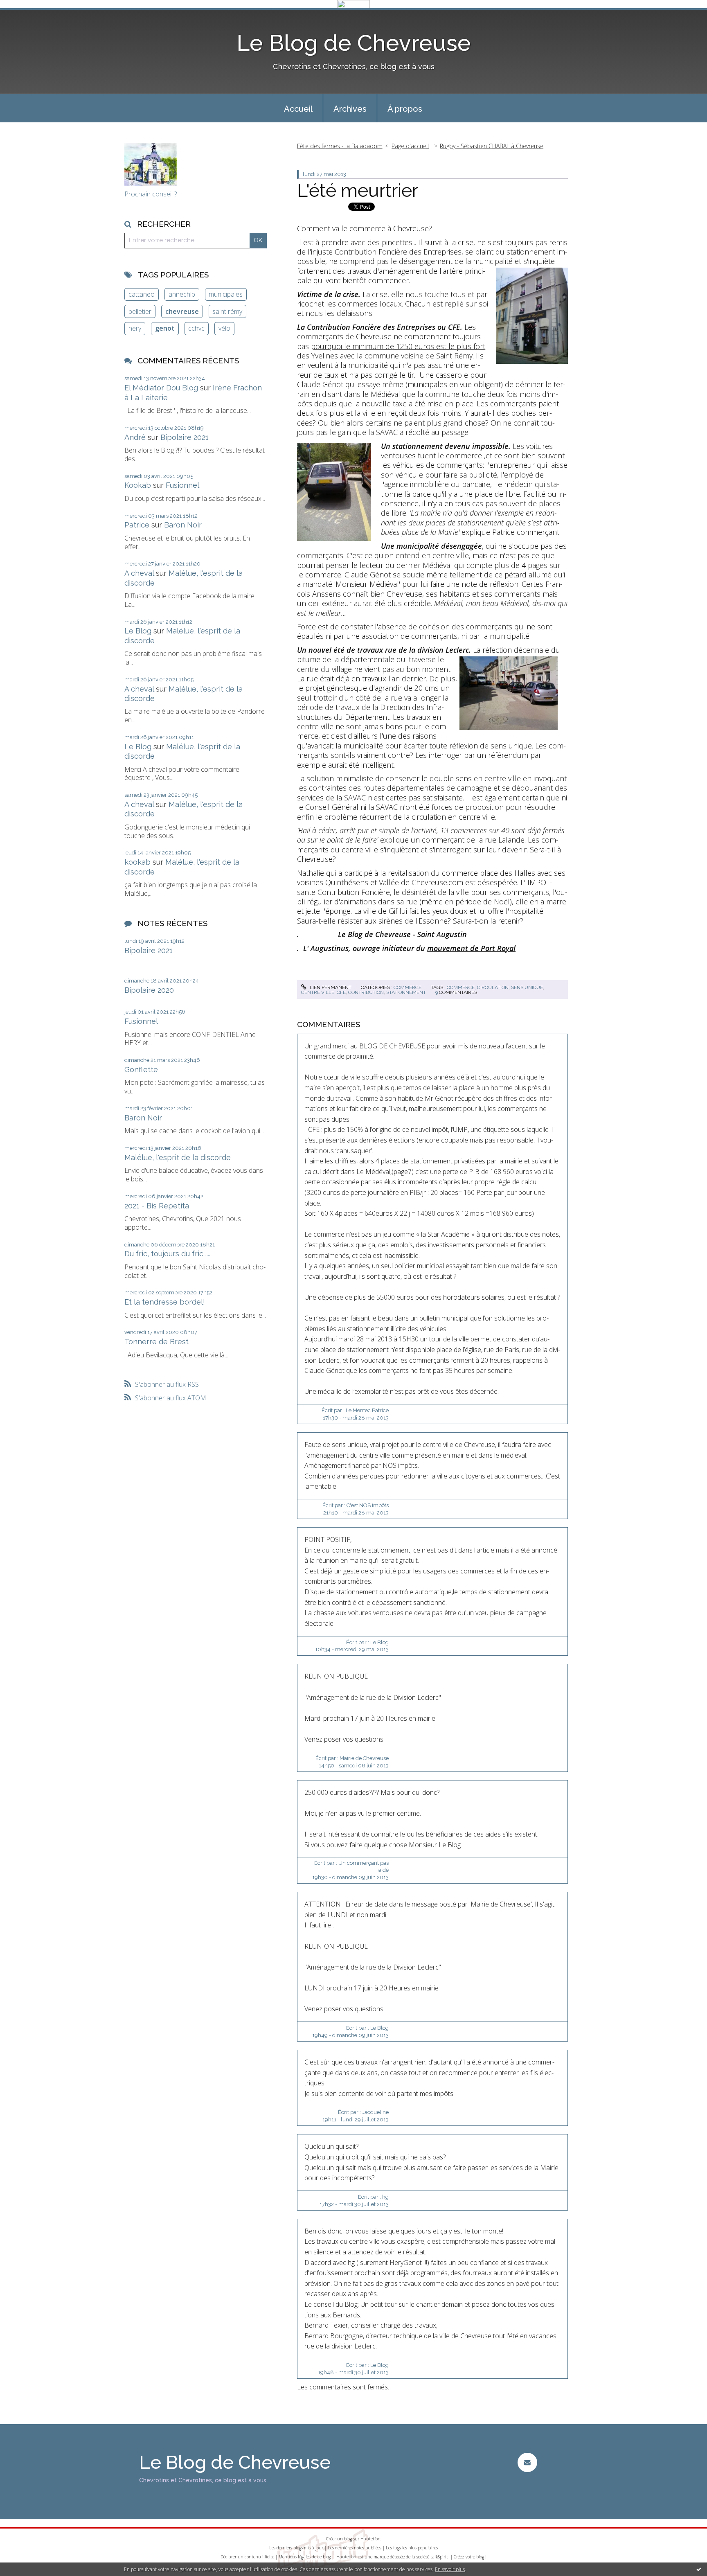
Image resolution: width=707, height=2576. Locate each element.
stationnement (406, 992)
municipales (226, 294)
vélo (224, 328)
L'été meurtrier (358, 190)
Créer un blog (339, 2539)
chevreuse (182, 311)
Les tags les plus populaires (412, 2548)
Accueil (298, 109)
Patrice (137, 525)
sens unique (527, 987)
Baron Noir (183, 525)
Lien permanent (330, 987)
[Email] (527, 2462)
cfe (341, 992)
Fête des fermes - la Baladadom (340, 146)
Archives (350, 109)
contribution (366, 992)
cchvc (196, 328)
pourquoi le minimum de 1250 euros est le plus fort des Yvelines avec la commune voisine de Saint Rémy (391, 351)
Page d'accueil (410, 146)
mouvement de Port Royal (471, 948)
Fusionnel (182, 485)
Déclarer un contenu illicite (247, 2557)
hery (135, 328)
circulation (493, 987)
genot (165, 328)
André (135, 437)
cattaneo (142, 294)
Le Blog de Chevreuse (354, 43)
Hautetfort (371, 2539)
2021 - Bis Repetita (157, 1206)
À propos (405, 109)
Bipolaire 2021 (185, 437)
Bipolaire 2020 (149, 990)
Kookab (138, 485)
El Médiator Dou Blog (161, 388)
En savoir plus (450, 2569)
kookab (137, 862)
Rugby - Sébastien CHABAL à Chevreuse (492, 146)
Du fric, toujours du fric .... (167, 1254)
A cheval (139, 573)
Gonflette (141, 1069)
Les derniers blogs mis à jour (296, 2548)
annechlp (182, 294)
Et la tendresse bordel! (165, 1302)
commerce (408, 987)
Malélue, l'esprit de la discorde (178, 1157)
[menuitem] (298, 108)
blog (480, 2557)
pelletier (140, 311)
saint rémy (227, 311)
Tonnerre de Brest (156, 1342)
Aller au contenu (28, 16)
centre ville (318, 992)
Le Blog (138, 631)
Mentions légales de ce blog (305, 2557)
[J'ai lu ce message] (699, 2569)
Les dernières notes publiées (355, 2548)
